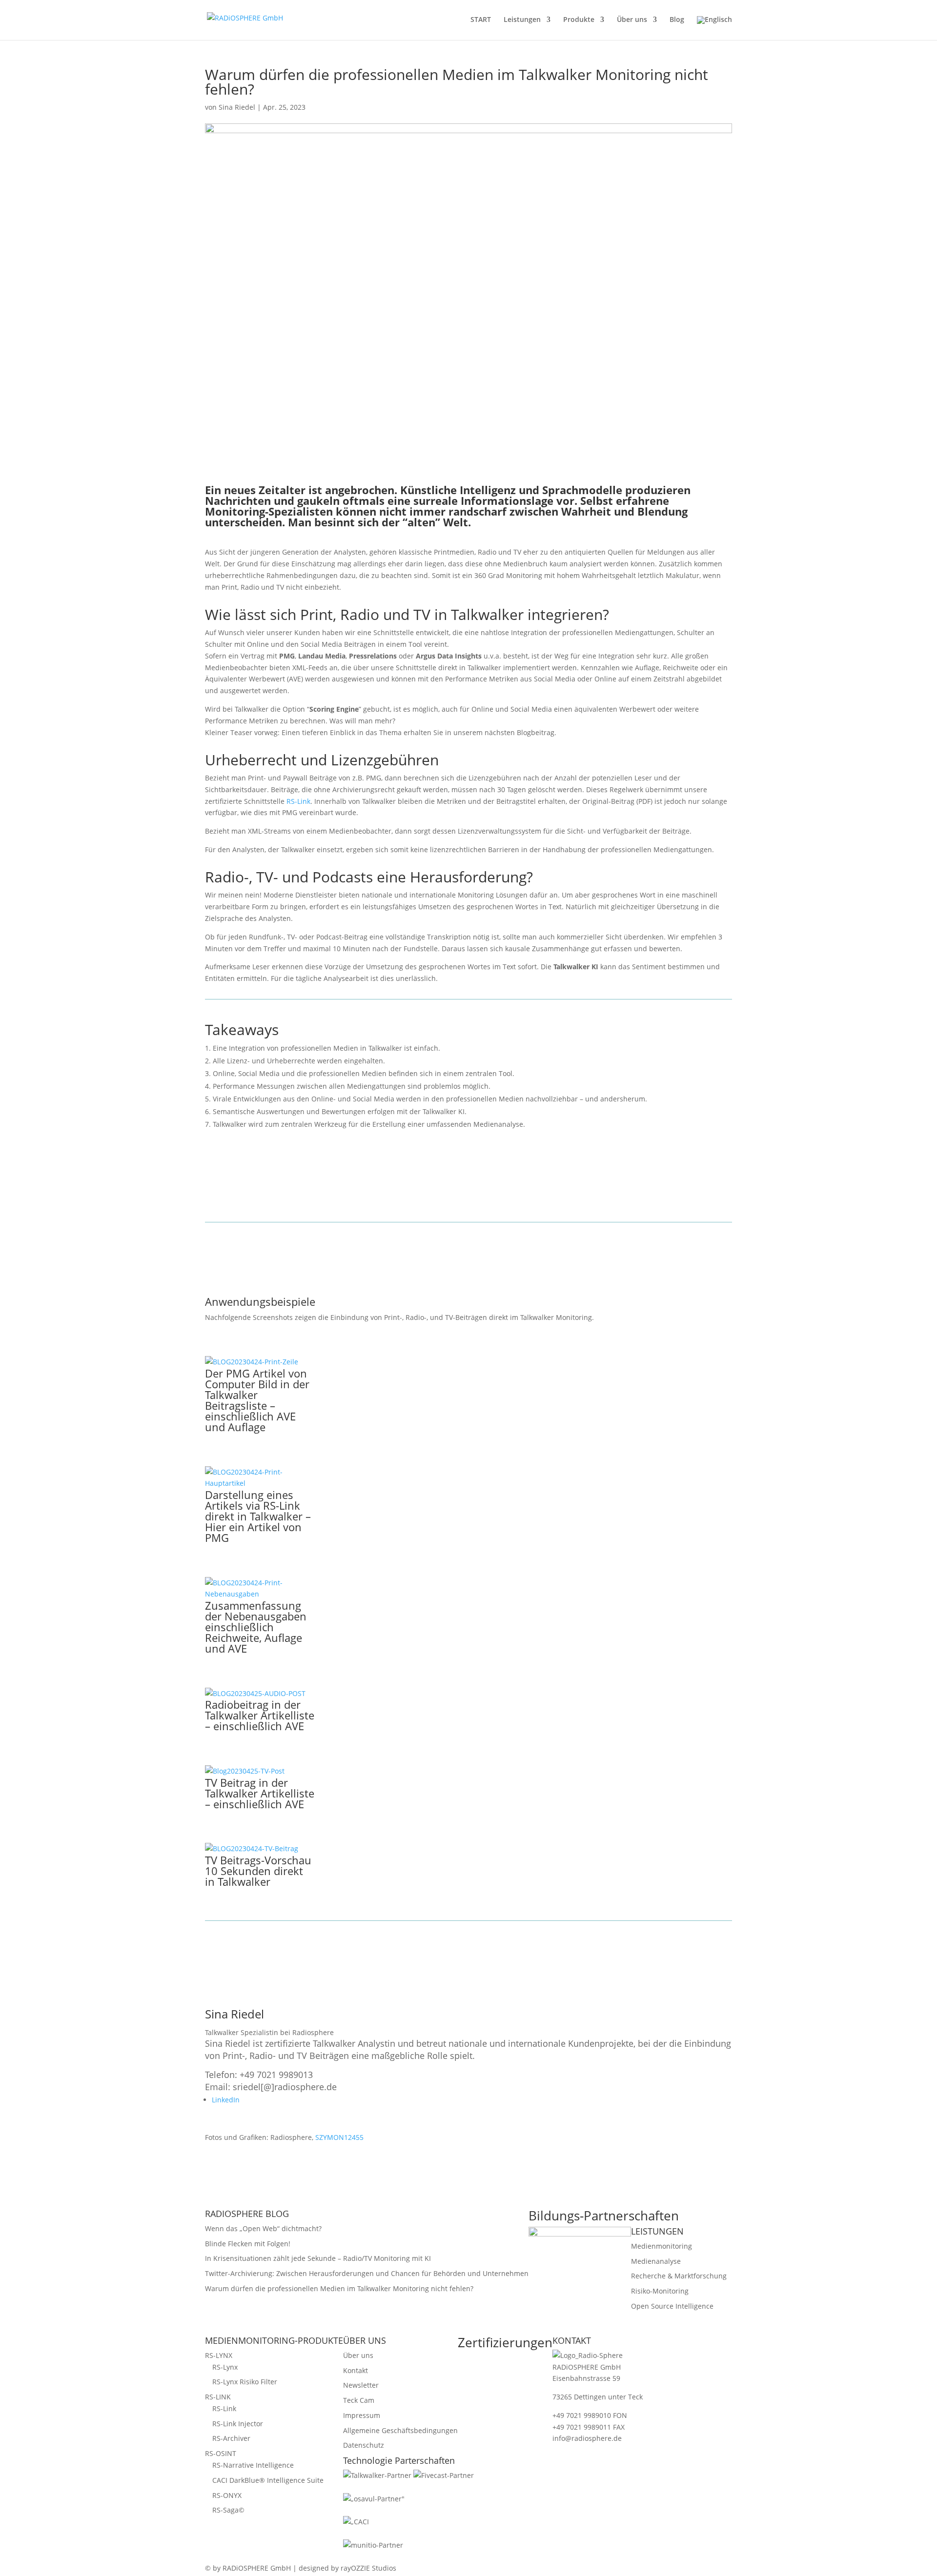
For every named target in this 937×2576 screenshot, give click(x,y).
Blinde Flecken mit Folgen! (248, 2244)
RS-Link (298, 801)
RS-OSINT (221, 2453)
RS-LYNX (219, 2355)
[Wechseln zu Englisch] (714, 28)
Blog (677, 20)
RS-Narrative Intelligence (253, 2465)
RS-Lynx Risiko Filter (245, 2382)
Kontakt (356, 2370)
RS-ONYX (227, 2495)
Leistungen (522, 20)
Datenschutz (364, 2445)
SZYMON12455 (339, 2137)
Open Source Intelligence (672, 2306)
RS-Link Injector (238, 2424)
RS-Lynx (225, 2367)
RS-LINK (218, 2397)
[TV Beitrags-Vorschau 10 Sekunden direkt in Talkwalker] (252, 1848)
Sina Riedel (237, 107)
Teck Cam (359, 2400)
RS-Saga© (228, 2510)
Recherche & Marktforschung (679, 2276)
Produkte (579, 20)
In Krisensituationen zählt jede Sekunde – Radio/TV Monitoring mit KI (318, 2258)
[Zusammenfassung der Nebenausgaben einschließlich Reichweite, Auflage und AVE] (260, 1594)
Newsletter (361, 2385)
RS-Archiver (231, 2438)
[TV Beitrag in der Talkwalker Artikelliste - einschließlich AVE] (245, 1771)
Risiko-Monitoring (660, 2291)
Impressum (362, 2415)
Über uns (632, 20)
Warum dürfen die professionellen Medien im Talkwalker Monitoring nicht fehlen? (339, 2288)
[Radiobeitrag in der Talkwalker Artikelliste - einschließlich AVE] (255, 1693)
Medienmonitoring (662, 2246)
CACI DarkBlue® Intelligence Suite (268, 2480)
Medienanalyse (656, 2261)
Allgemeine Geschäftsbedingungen (400, 2430)
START (481, 20)
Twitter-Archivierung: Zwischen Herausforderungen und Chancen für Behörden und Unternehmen (367, 2273)
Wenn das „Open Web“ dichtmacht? (263, 2228)
